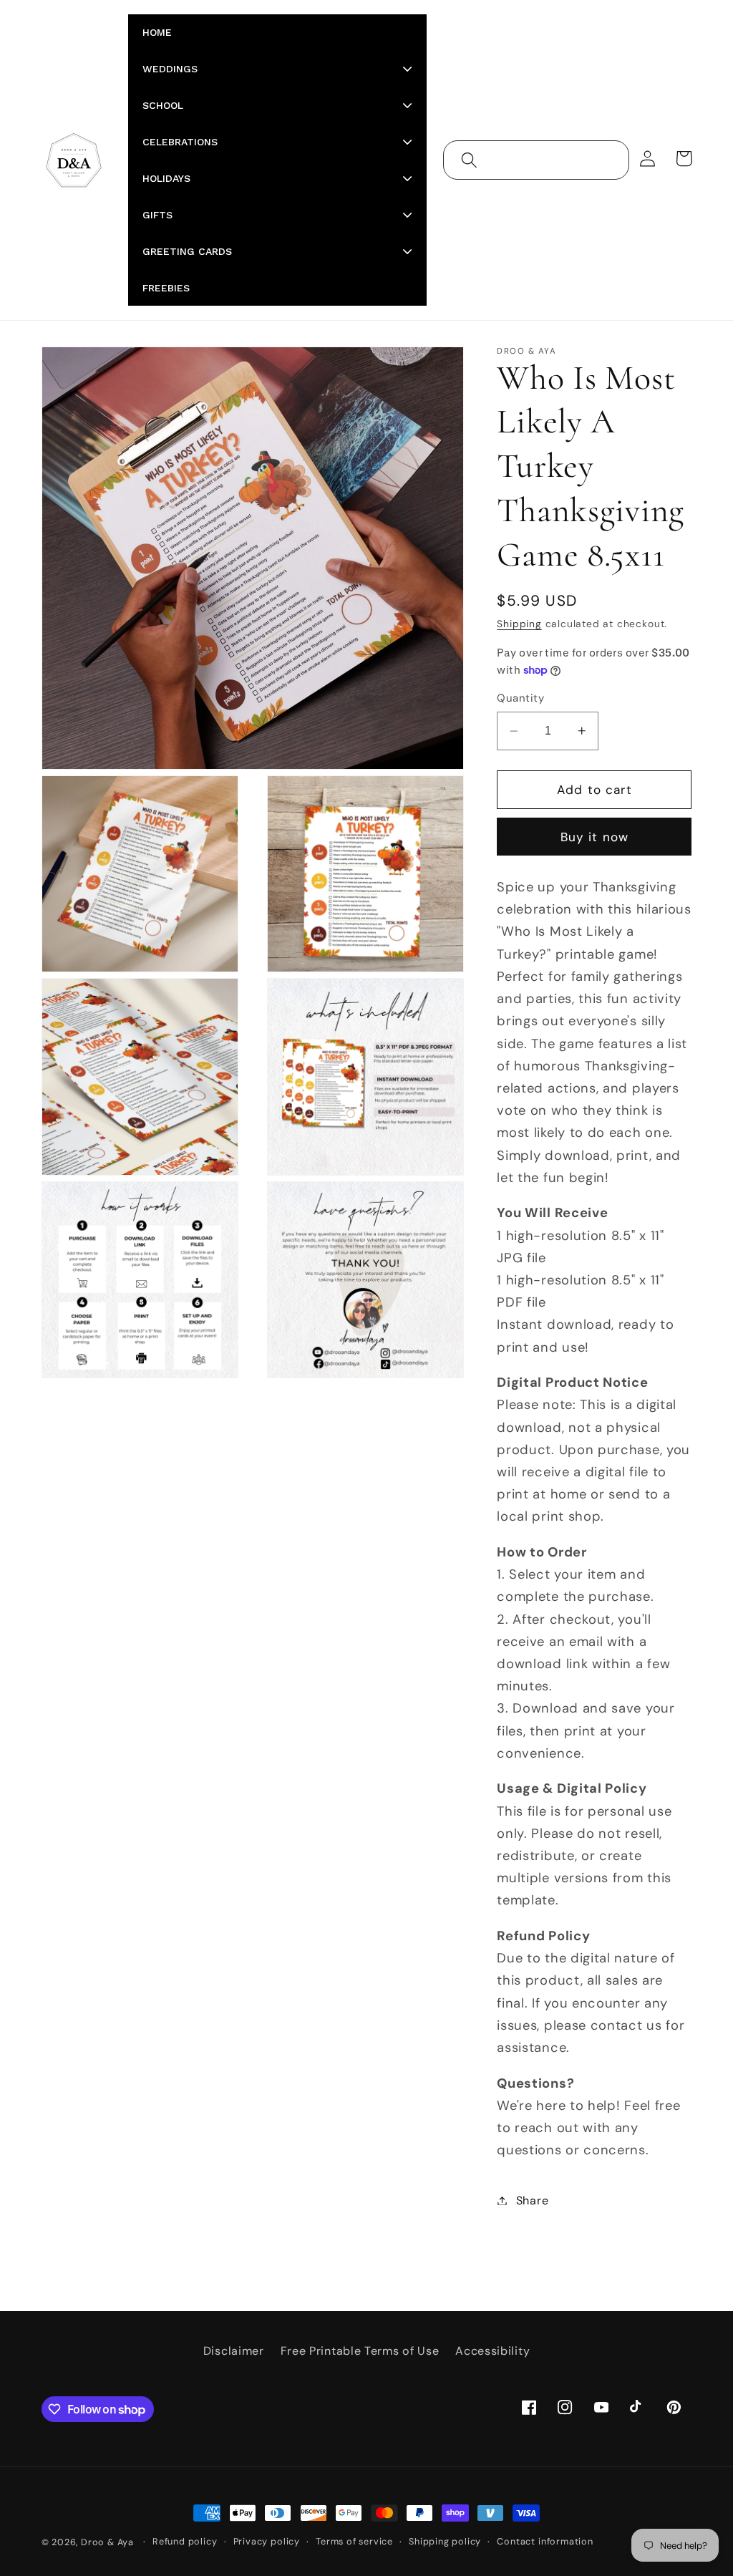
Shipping (519, 624)
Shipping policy (445, 2541)
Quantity (520, 698)
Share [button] (532, 2200)
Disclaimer (234, 2351)
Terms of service (354, 2541)
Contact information (545, 2541)
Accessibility (492, 2351)
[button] (469, 160)
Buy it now (595, 837)
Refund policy (185, 2541)
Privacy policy (267, 2541)
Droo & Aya (109, 2542)
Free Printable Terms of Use (360, 2351)
